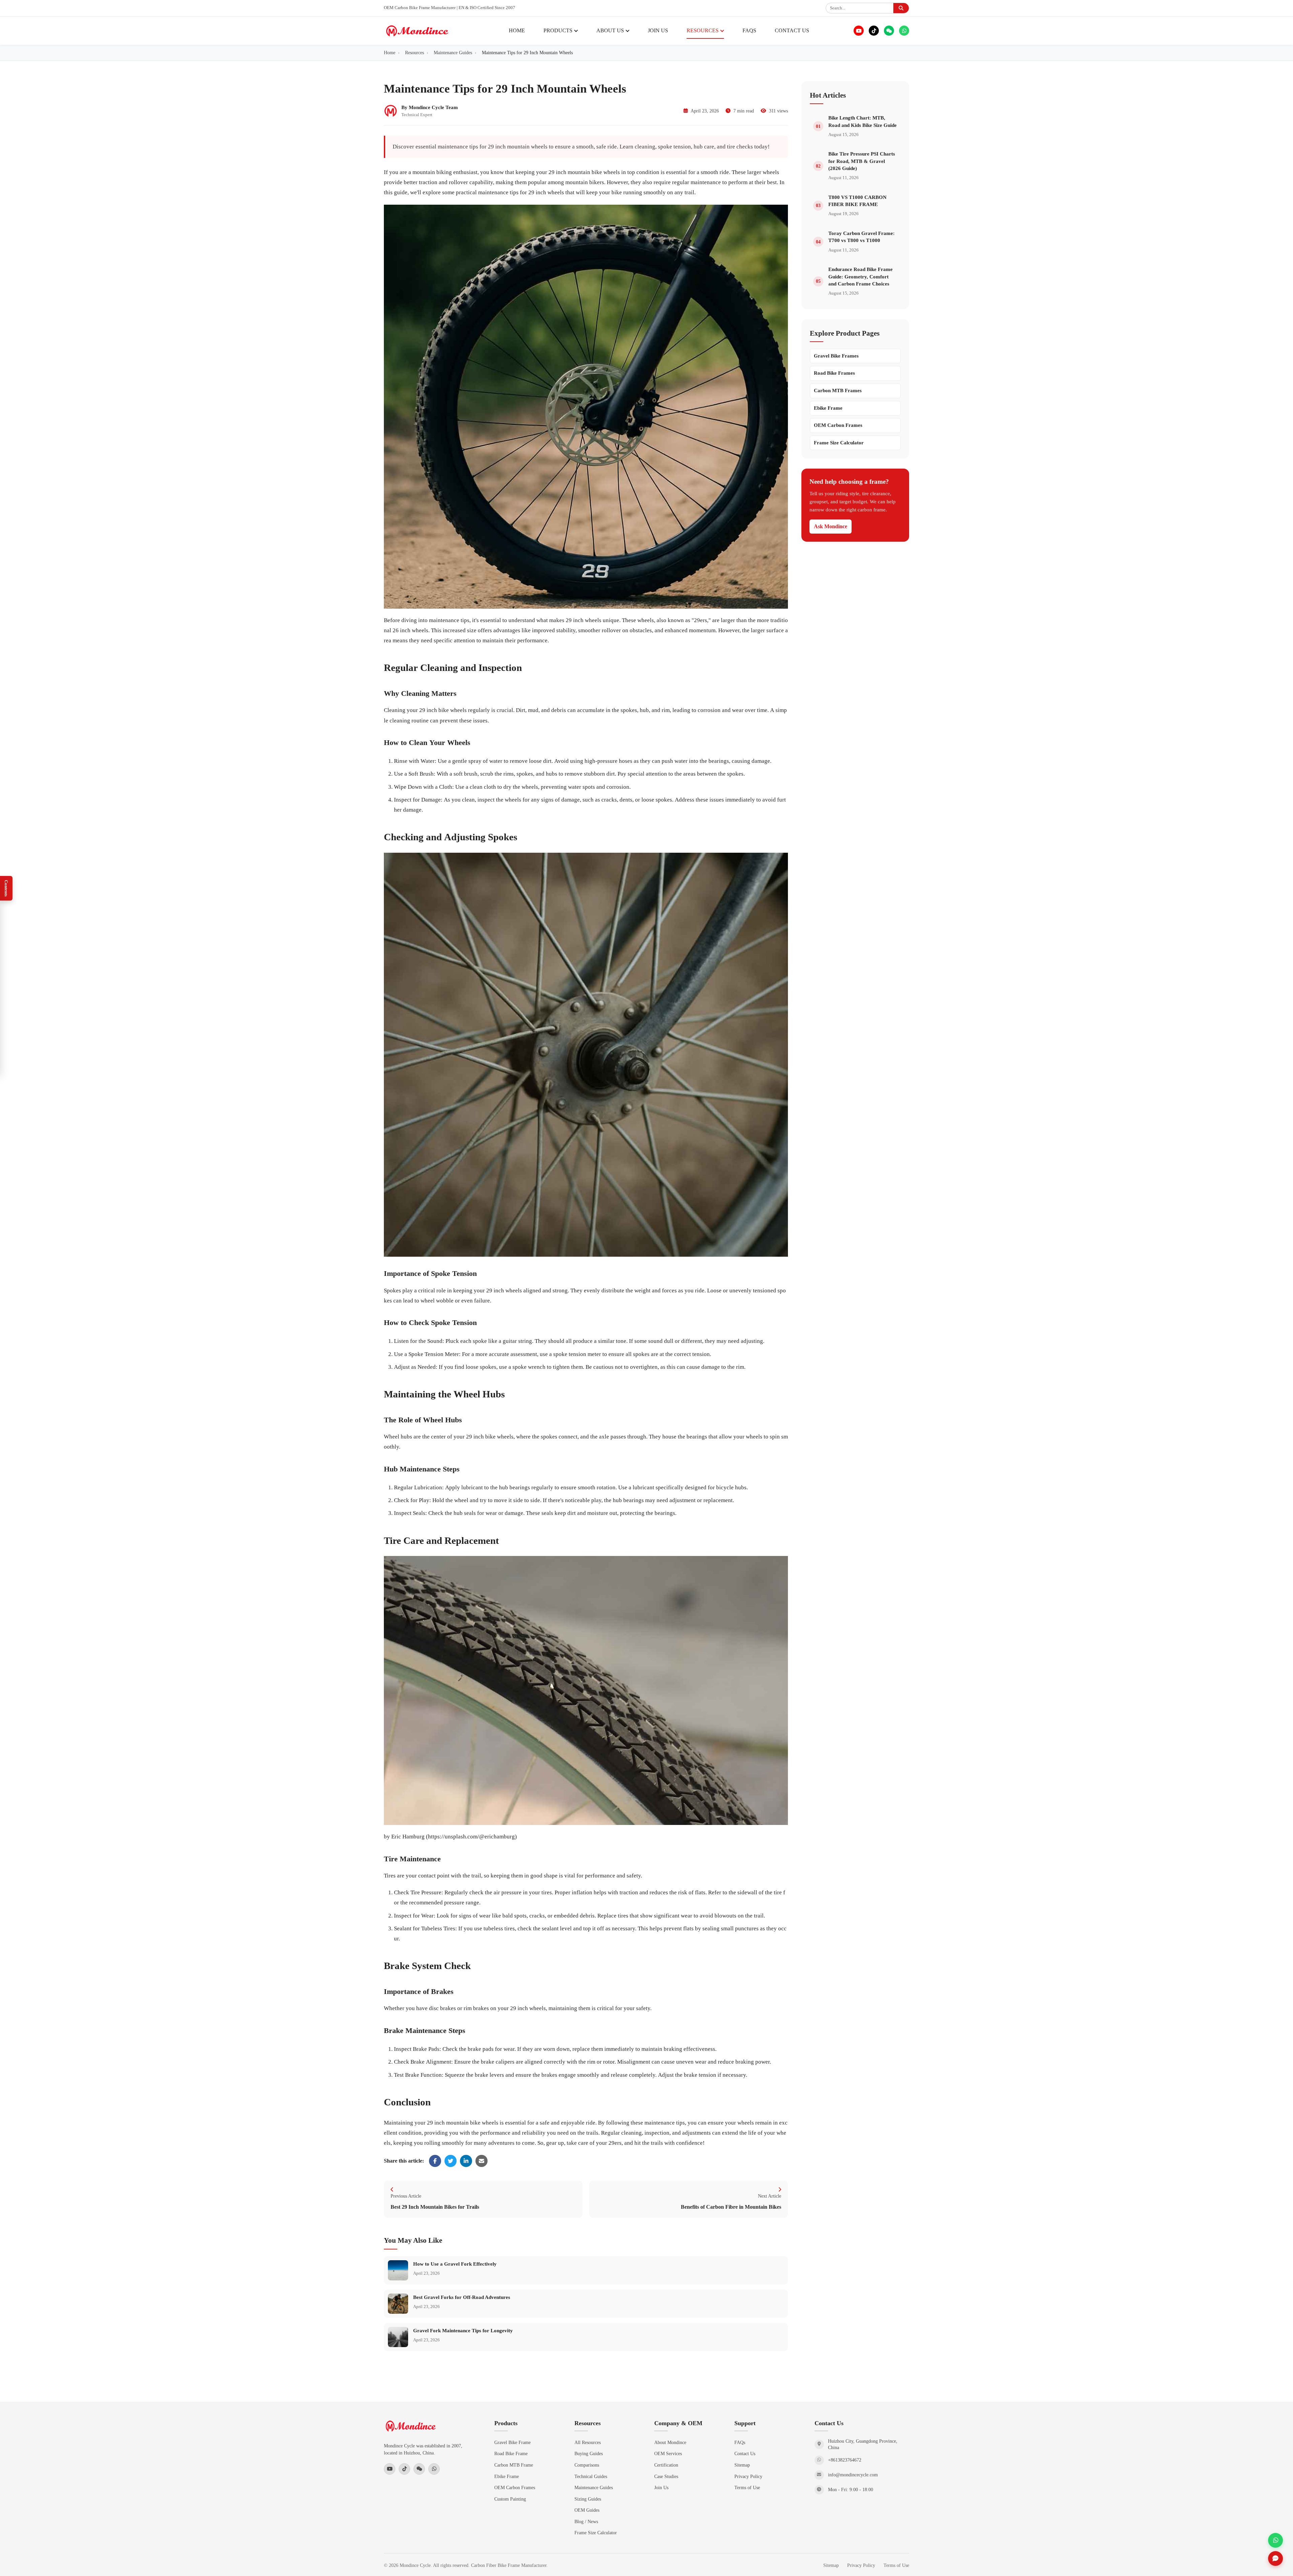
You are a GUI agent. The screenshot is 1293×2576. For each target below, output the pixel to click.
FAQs (740, 2442)
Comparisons (587, 2465)
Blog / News (586, 2521)
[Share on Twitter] (451, 2161)
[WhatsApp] (904, 31)
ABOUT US (610, 30)
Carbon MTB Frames (838, 391)
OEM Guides (587, 2510)
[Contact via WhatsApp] (1275, 2540)
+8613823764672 (845, 2460)
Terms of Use (747, 2487)
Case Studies (666, 2476)
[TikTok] (874, 31)
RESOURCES (703, 30)
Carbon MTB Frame (514, 2465)
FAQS (749, 30)
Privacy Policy (748, 2476)
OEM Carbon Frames (838, 425)
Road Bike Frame (511, 2453)
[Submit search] (901, 8)
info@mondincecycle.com (853, 2475)
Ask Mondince (831, 526)
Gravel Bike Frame (512, 2442)
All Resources (588, 2442)
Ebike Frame (828, 408)
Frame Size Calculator (839, 443)
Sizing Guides (588, 2499)
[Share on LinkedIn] (466, 2161)
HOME (517, 30)
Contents (6, 888)
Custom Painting (510, 2499)
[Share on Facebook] (435, 2161)
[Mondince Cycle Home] (417, 31)
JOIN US (658, 30)
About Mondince (670, 2442)
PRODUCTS (558, 30)
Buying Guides (589, 2453)
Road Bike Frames (834, 373)
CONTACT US (792, 30)
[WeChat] (889, 31)
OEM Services (668, 2453)
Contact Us (745, 2453)
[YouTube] (859, 31)
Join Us (661, 2487)
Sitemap (742, 2465)
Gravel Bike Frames (836, 356)
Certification (666, 2465)
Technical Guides (591, 2476)
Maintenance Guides (594, 2487)
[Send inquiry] (1275, 2558)
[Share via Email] (482, 2161)
